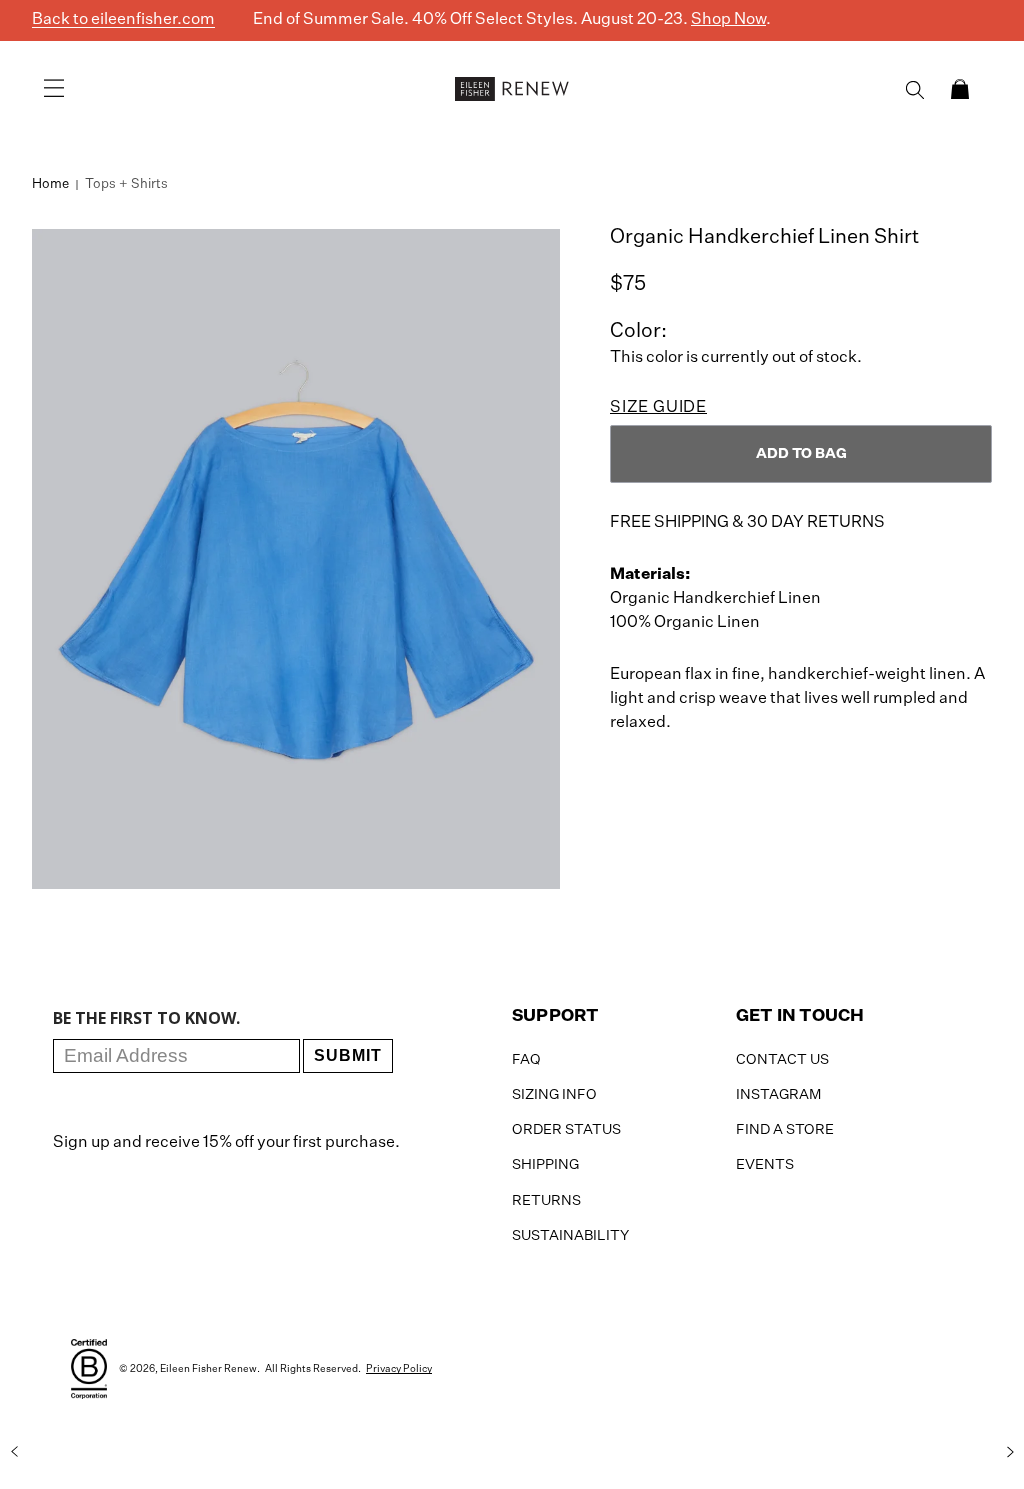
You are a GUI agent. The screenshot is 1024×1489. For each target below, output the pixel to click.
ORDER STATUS (566, 1130)
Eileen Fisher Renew (208, 1369)
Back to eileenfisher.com (123, 20)
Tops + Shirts (126, 184)
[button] (960, 89)
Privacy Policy (399, 1369)
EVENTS (765, 1165)
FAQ (526, 1060)
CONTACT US (782, 1060)
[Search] (915, 90)
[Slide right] (1010, 1452)
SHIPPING (545, 1165)
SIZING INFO (554, 1095)
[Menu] (54, 89)
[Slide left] (14, 1452)
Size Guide (658, 408)
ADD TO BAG (801, 454)
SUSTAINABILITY (570, 1236)
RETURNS (546, 1201)
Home (50, 184)
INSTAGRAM (778, 1095)
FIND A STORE (785, 1130)
